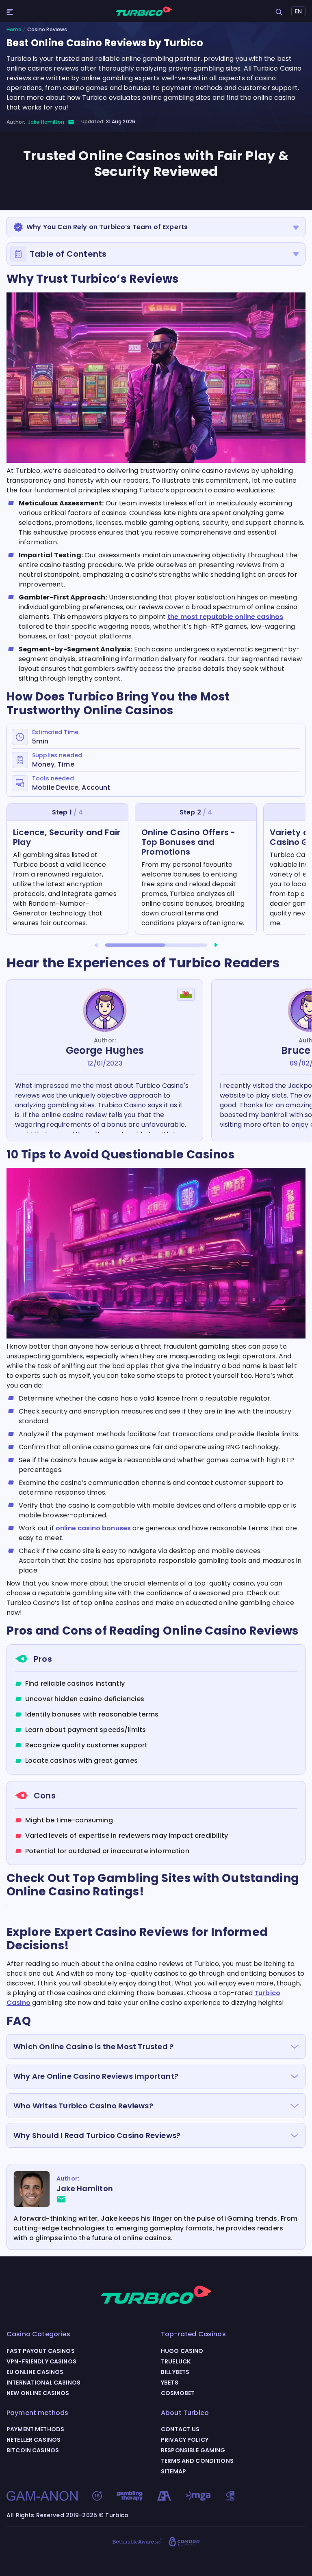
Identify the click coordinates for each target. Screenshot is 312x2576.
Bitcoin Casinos (33, 2450)
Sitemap (173, 2471)
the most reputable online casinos (225, 617)
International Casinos (43, 2383)
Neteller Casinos (34, 2440)
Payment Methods (35, 2429)
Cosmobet (178, 2393)
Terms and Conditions (197, 2461)
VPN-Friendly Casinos (41, 2361)
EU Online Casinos (35, 2372)
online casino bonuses (93, 1528)
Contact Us (180, 2429)
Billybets (175, 2372)
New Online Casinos (38, 2393)
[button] (96, 945)
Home (14, 30)
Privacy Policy (185, 2440)
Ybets (170, 2383)
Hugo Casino (182, 2351)
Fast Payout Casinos (41, 2351)
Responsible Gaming (193, 2450)
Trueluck (176, 2361)
